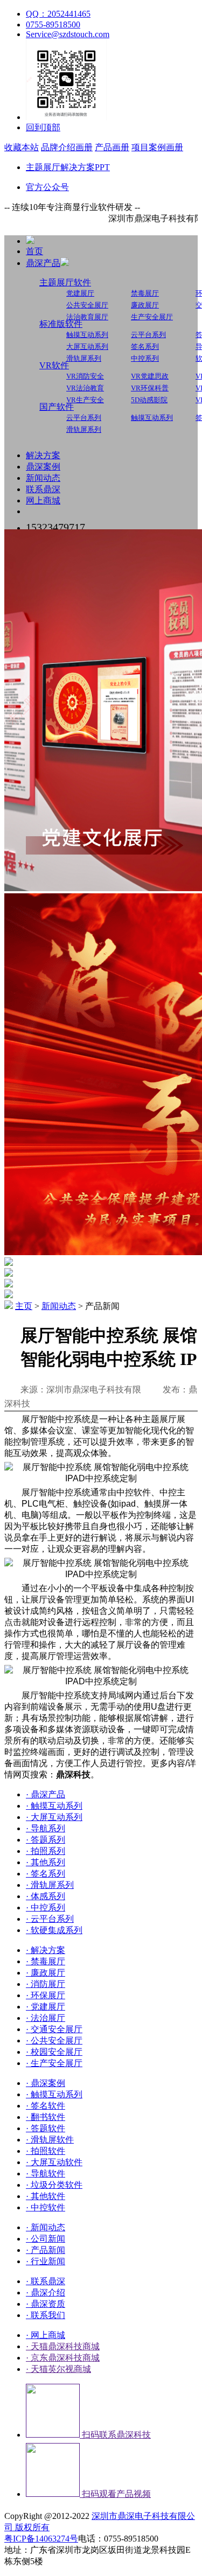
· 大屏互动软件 (54, 2162)
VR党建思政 (150, 376)
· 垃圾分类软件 (54, 2185)
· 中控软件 (46, 2207)
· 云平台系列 (50, 1919)
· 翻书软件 (46, 2117)
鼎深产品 (43, 263)
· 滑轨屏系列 (50, 1885)
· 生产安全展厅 (54, 2063)
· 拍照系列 (46, 1851)
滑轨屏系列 (84, 358)
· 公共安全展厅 (54, 2040)
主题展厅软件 (65, 282)
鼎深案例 (43, 467)
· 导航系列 (46, 1828)
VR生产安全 (85, 400)
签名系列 (145, 346)
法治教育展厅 (87, 317)
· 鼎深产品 (46, 1794)
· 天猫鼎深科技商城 (63, 2346)
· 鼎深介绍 (46, 2292)
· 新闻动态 (46, 2227)
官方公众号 (47, 187)
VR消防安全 (85, 376)
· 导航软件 (46, 2173)
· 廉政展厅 (46, 1973)
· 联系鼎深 (46, 2281)
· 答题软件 (46, 2128)
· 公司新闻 (46, 2239)
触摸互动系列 (87, 335)
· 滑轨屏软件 (50, 2140)
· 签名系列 (46, 1874)
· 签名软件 (46, 2106)
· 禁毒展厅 (46, 1961)
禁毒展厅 (145, 293)
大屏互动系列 (87, 346)
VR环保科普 (150, 388)
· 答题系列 (46, 1840)
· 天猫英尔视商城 (58, 2369)
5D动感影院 (149, 400)
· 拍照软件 (46, 2151)
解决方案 (43, 455)
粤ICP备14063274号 (41, 2539)
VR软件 (54, 365)
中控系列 (145, 358)
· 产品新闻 (46, 2250)
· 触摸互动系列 (54, 1806)
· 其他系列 (46, 1862)
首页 (34, 251)
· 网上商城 (46, 2335)
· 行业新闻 (46, 2261)
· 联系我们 (46, 2315)
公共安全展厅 (87, 305)
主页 (24, 1306)
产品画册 (112, 147)
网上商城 (43, 500)
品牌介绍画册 (67, 147)
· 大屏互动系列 (54, 1817)
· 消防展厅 (46, 1984)
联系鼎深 (43, 489)
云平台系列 (148, 335)
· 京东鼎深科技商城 (63, 2358)
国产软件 (57, 407)
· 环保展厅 (46, 1995)
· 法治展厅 (46, 2018)
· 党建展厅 (46, 2007)
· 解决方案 (46, 1950)
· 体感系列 (46, 1896)
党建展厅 (80, 293)
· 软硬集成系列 (54, 1930)
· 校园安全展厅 (54, 2052)
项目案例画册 (157, 147)
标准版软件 (61, 324)
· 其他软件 (46, 2196)
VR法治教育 (85, 388)
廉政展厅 (145, 305)
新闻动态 (43, 478)
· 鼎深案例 (46, 2083)
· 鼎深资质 (46, 2304)
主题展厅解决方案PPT (68, 167)
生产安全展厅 (152, 317)
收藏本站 (22, 147)
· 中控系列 (46, 1907)
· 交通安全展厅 (54, 2029)
